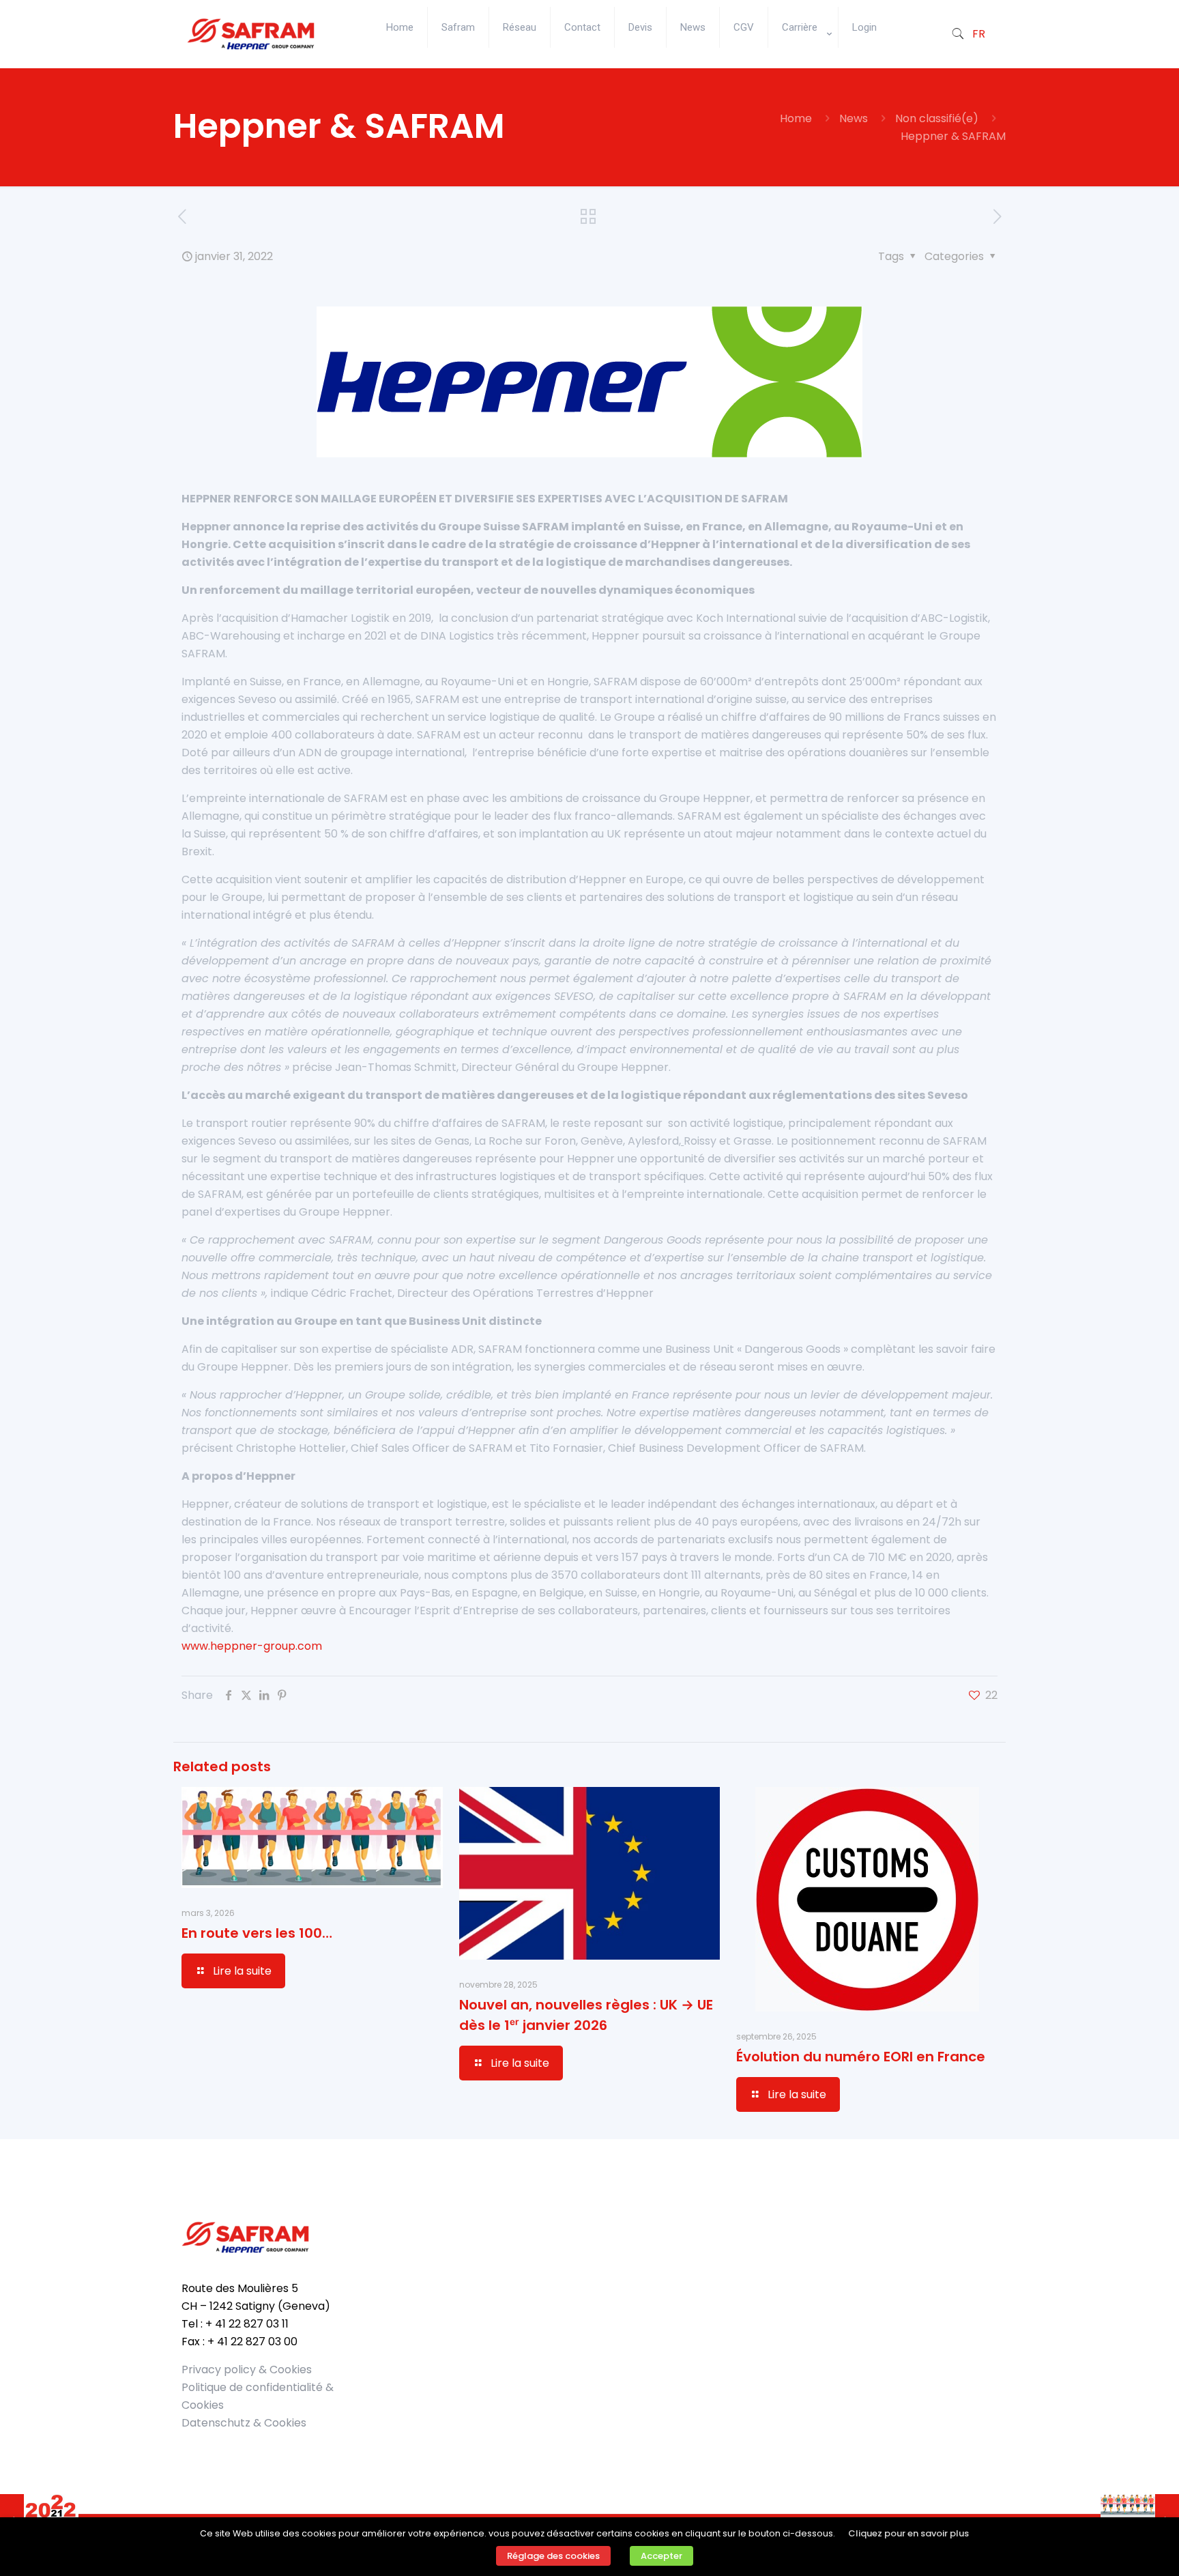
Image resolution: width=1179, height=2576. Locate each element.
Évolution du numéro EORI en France (861, 2057)
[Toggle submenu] (803, 61)
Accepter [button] (661, 2556)
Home (796, 118)
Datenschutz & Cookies (244, 2423)
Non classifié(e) (937, 118)
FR (979, 34)
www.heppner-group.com (252, 1646)
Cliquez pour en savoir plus (908, 2533)
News (854, 118)
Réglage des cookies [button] (553, 2556)
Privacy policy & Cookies (247, 2370)
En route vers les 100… (257, 1933)
